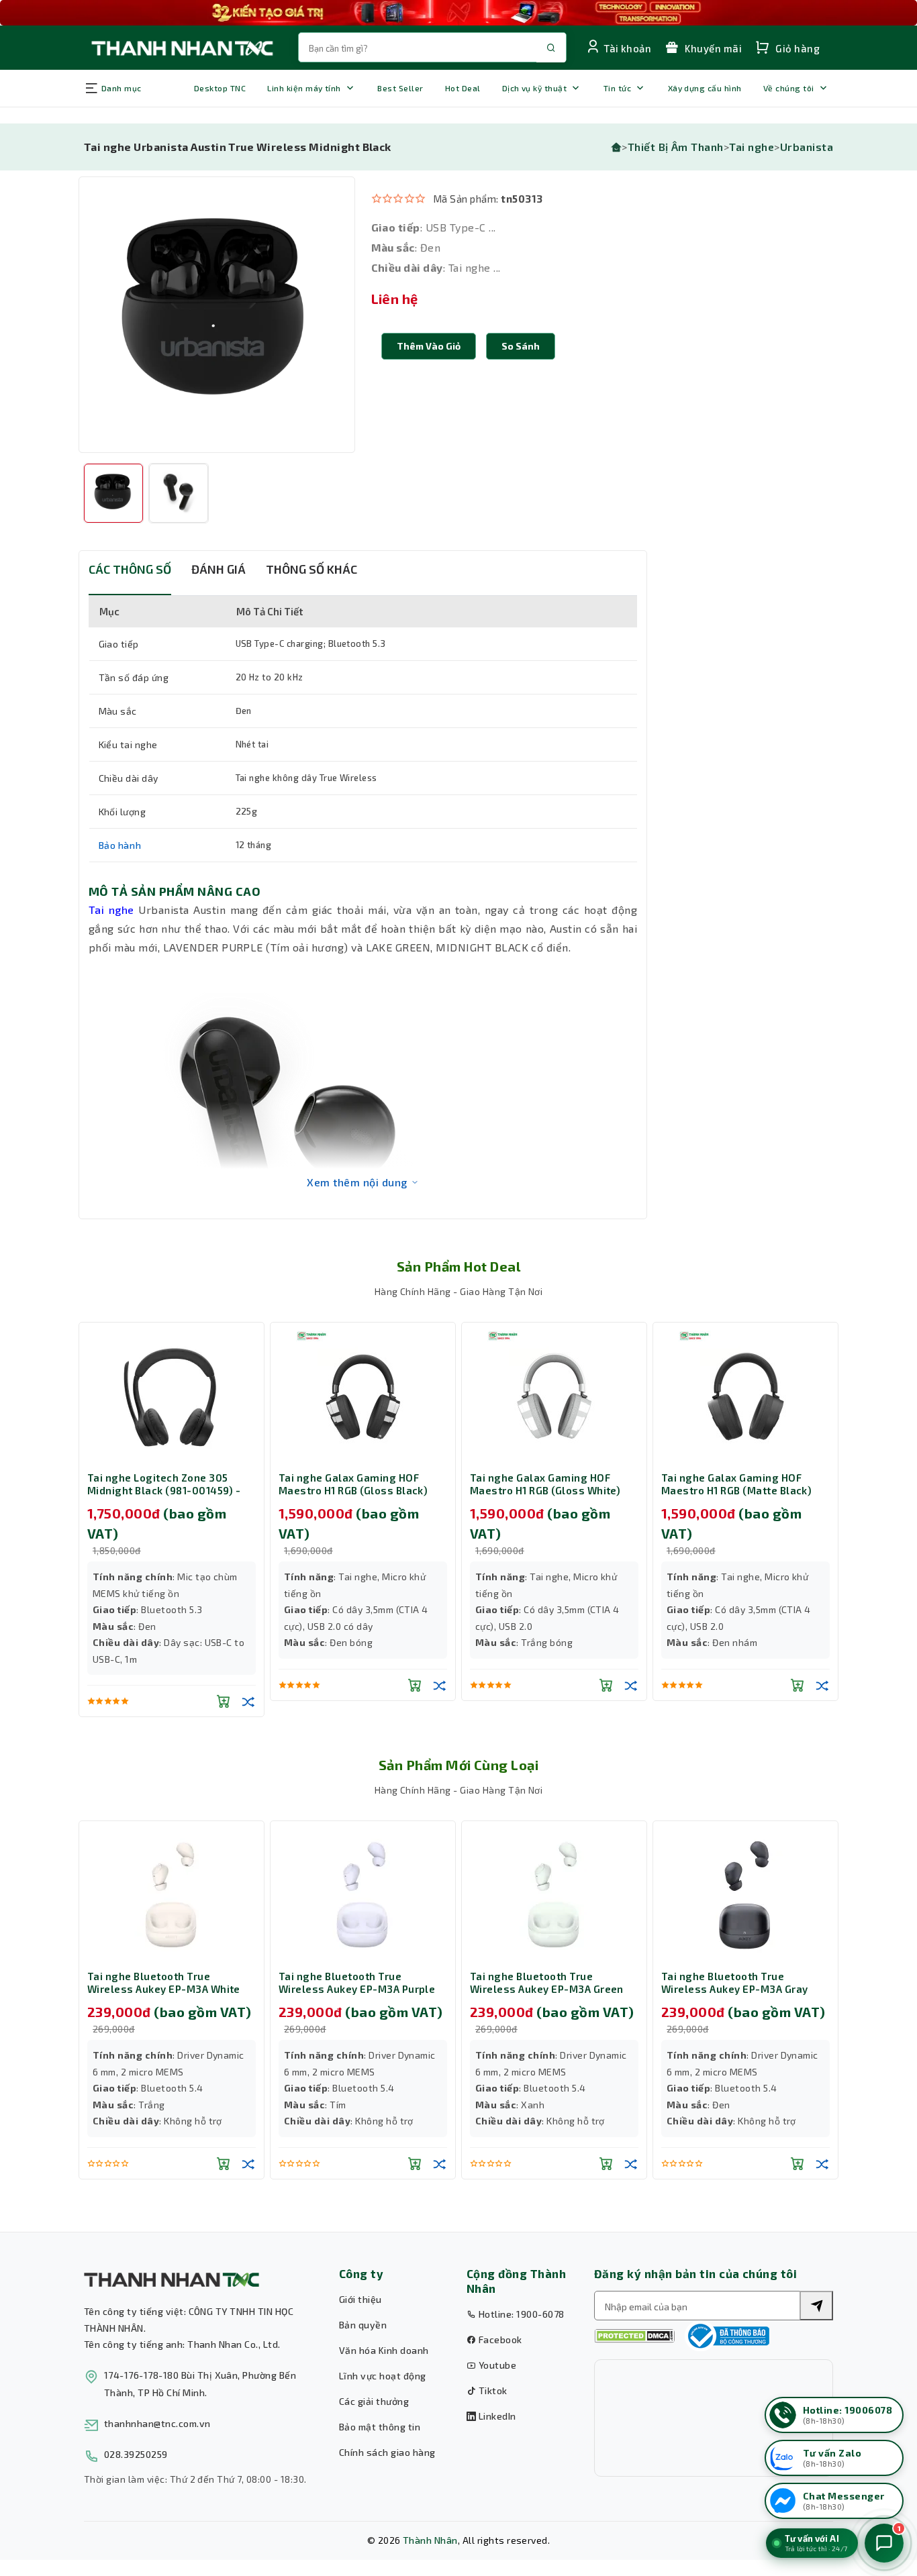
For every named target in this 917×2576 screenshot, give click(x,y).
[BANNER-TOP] (458, 13)
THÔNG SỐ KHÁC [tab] (311, 569)
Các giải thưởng (374, 2401)
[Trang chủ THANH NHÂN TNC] (181, 47)
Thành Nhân (430, 2540)
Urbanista (807, 147)
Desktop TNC (220, 88)
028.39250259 (136, 2454)
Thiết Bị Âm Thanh (676, 147)
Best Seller (400, 88)
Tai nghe (752, 147)
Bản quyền (363, 2325)
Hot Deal (463, 88)
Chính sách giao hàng (387, 2452)
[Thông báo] (727, 2336)
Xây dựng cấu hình (705, 88)
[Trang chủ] (616, 147)
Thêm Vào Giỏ (429, 346)
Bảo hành (120, 845)
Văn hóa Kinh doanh (384, 2350)
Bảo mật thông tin (380, 2427)
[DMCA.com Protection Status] (634, 2336)
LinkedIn (496, 2416)
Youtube (496, 2365)
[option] (217, 315)
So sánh (521, 346)
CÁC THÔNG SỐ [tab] (130, 569)
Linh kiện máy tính (304, 88)
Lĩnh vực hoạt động (383, 2376)
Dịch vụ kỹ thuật (535, 88)
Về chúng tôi (789, 88)
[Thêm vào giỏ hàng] (224, 1701)
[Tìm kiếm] (816, 2306)
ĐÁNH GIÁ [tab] (219, 569)
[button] (521, 346)
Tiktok (491, 2390)
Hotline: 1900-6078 (520, 2314)
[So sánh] (248, 1701)
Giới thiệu (360, 2299)
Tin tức (617, 88)
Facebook (499, 2339)
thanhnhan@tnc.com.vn (157, 2423)
